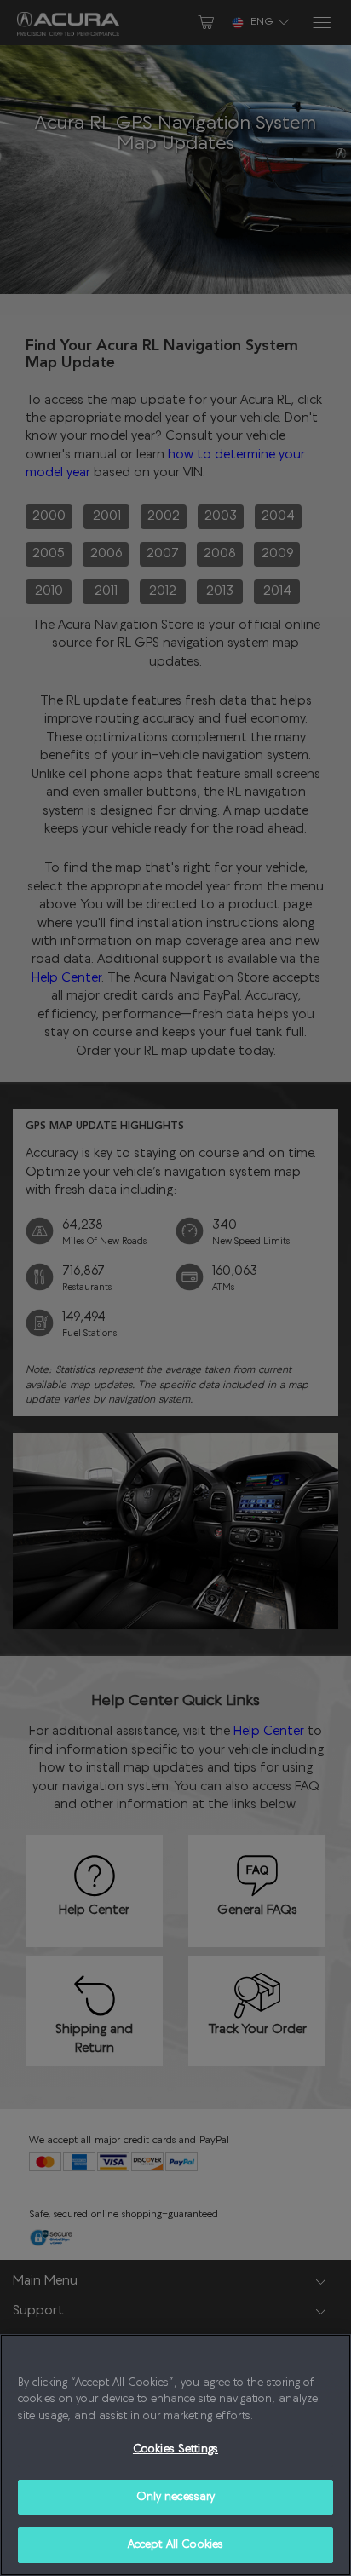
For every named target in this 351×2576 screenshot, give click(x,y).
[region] (175, 2455)
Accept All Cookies (175, 2545)
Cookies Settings (175, 2449)
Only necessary (176, 2497)
